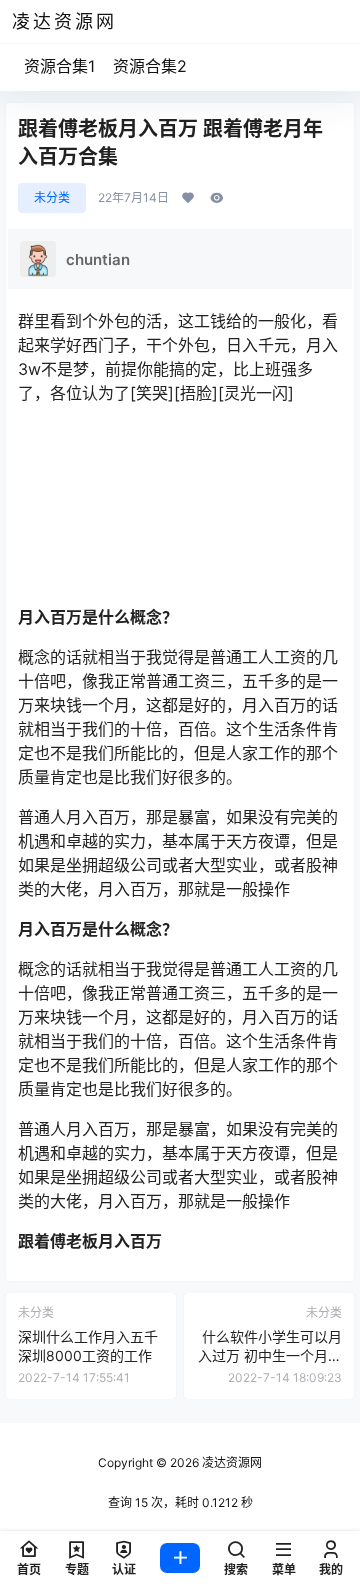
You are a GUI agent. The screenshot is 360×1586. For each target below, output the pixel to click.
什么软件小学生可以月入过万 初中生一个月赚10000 (270, 1356)
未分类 (52, 197)
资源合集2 (150, 66)
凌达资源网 (230, 1462)
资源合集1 (59, 66)
